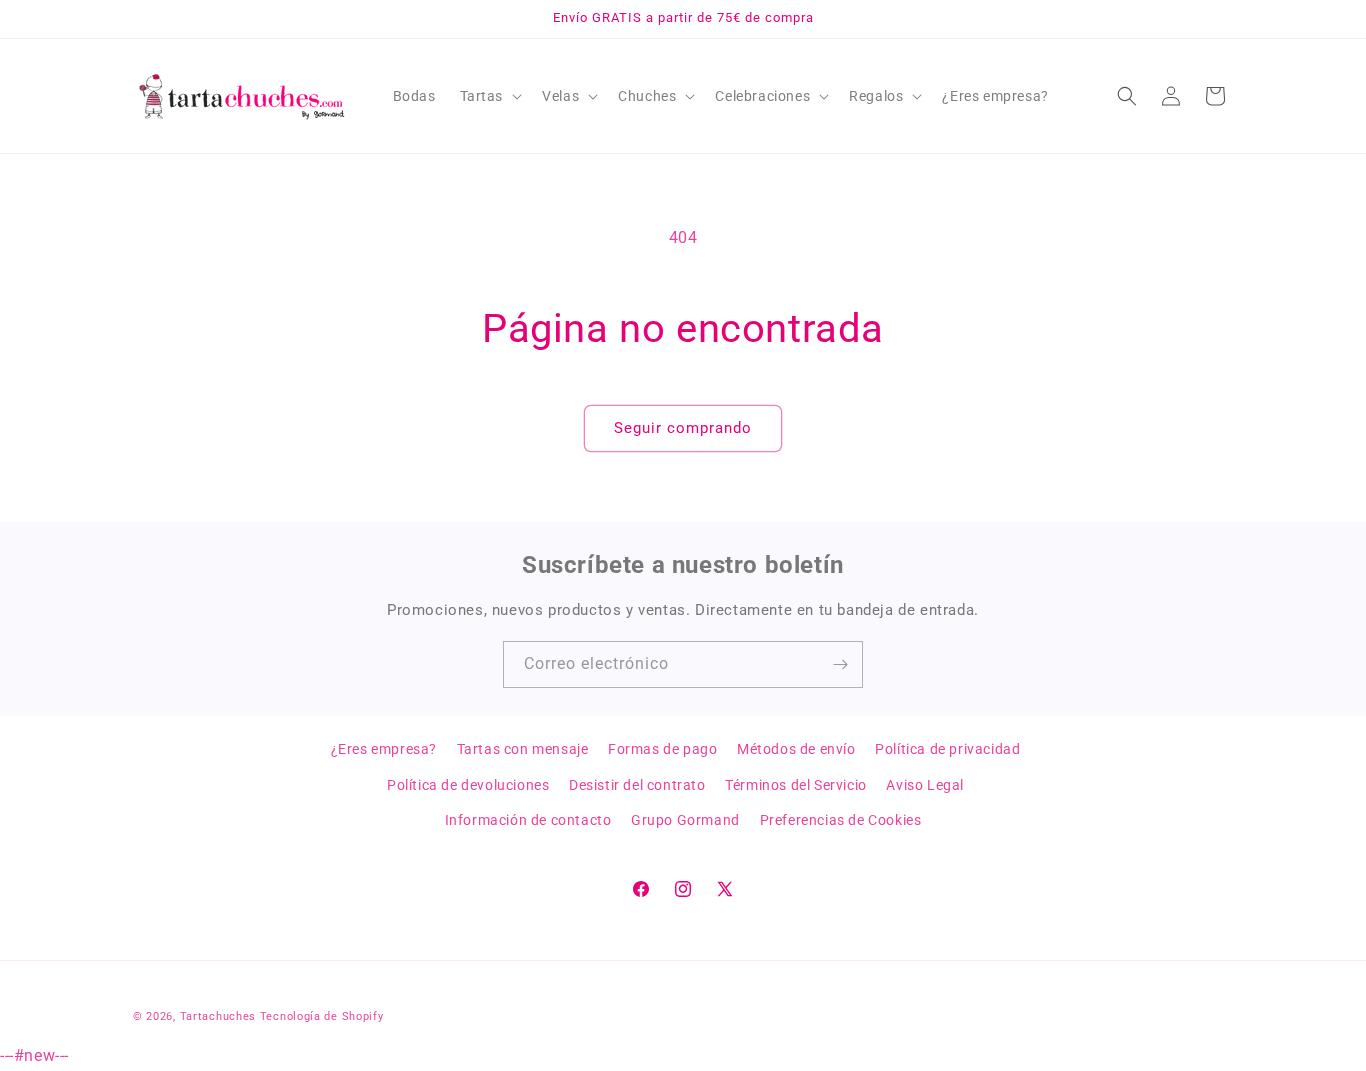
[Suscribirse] (840, 664)
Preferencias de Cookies (841, 819)
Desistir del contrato (637, 784)
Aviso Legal (925, 784)
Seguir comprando (683, 428)
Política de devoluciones (468, 784)
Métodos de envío (796, 749)
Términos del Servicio (796, 784)
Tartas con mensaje (523, 749)
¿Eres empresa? (384, 749)
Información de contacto (528, 819)
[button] (489, 96)
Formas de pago (662, 749)
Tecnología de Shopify (322, 1016)
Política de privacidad (947, 749)
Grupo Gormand (685, 819)
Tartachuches (218, 1016)
